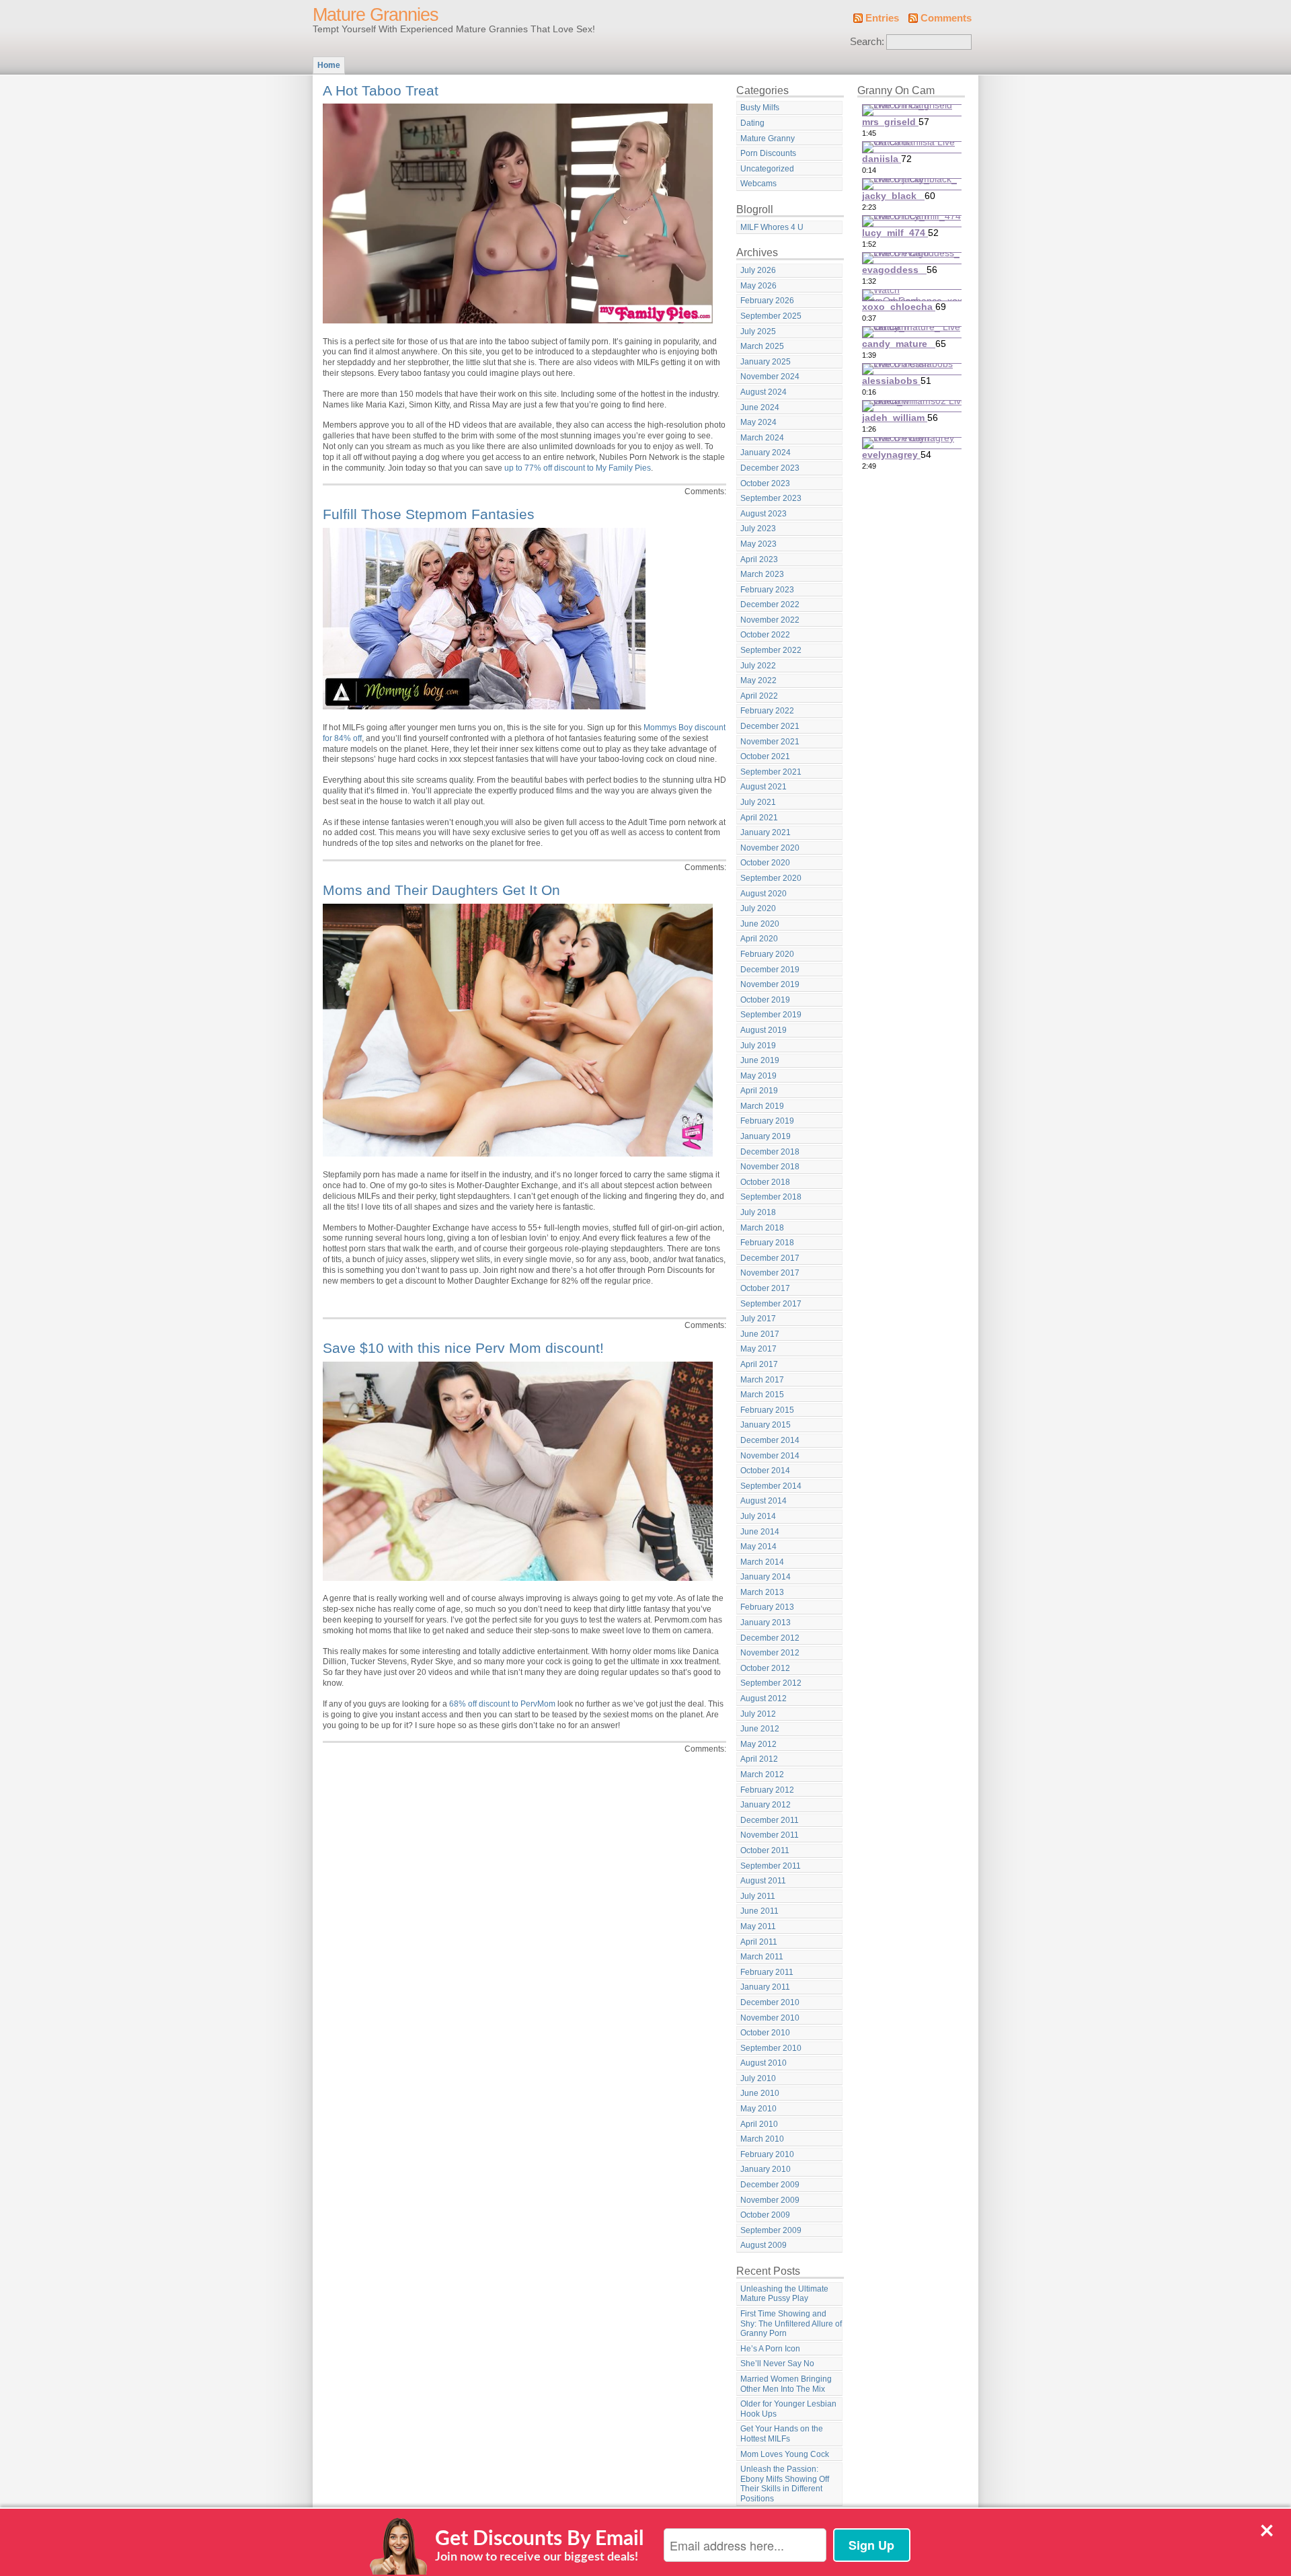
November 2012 (770, 1653)
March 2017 (762, 1380)
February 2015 (767, 1410)
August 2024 (764, 392)
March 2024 (762, 438)
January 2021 (766, 832)
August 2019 (764, 1030)
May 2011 (758, 1926)
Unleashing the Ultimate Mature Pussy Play (784, 2294)
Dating (752, 123)
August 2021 (764, 787)
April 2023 (759, 559)
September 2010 (771, 2048)
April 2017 (759, 1364)
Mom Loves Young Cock (785, 2454)
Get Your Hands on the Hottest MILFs (782, 2434)
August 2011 (763, 1881)
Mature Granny (768, 139)
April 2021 (759, 818)
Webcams (758, 184)
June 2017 (760, 1334)
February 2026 (767, 301)
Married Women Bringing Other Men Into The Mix (786, 2384)
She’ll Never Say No (777, 2364)
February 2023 (767, 590)
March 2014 (762, 1562)
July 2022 (758, 666)
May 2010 (758, 2109)
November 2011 (770, 1835)
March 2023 (762, 574)
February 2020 (767, 954)
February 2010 (767, 2154)
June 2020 (760, 924)
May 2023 (758, 544)
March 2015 (762, 1395)
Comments (946, 18)
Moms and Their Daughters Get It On (441, 890)
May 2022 (758, 680)
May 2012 (758, 1744)
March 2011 (762, 1957)
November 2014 (770, 1456)
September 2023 (771, 498)
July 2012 (758, 1714)
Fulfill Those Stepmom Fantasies (429, 514)
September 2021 (771, 772)
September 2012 (771, 1683)
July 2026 (758, 270)
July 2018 (758, 1212)
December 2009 (770, 2185)
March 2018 (762, 1228)
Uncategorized (767, 169)
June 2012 (760, 1729)
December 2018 (770, 1152)
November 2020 (770, 848)
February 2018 (767, 1243)
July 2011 (758, 1896)
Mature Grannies (376, 15)
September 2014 (771, 1486)
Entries (882, 18)
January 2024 (766, 453)
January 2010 (766, 2169)
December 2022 (770, 604)
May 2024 (758, 422)
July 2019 (758, 1046)
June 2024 (760, 407)
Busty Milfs (760, 108)
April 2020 (759, 939)
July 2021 (758, 802)
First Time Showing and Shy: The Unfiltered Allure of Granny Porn (791, 2324)
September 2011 (771, 1866)
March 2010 (762, 2139)
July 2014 (758, 1516)
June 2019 (760, 1060)
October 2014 (765, 1471)
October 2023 (765, 483)
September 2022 (771, 650)
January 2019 (766, 1136)
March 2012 (762, 1774)
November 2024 (770, 377)
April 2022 (759, 696)
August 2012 (764, 1699)
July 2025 (758, 331)
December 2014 (770, 1440)
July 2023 (758, 529)
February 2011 (767, 1972)
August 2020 (764, 894)
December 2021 (770, 726)
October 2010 (765, 2033)
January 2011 (765, 1987)
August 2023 (764, 514)
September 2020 (771, 878)
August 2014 (764, 1501)
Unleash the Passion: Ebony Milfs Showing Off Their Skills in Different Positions (785, 2484)
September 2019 (771, 1015)
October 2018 (765, 1182)
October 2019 (765, 1000)
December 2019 (770, 970)
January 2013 (766, 1623)
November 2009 (770, 2200)
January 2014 (766, 1577)
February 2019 (767, 1121)
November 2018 (770, 1167)
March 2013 (762, 1592)
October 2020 (765, 863)
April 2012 (759, 1759)
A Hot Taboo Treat (381, 90)
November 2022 (770, 620)
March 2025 (762, 346)
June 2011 (759, 1911)
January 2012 (766, 1805)
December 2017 (770, 1258)
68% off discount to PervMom (502, 1704)
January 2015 (766, 1425)
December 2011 (770, 1820)
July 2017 (758, 1319)
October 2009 (765, 2215)
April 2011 (759, 1942)
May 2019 (758, 1076)
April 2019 (759, 1091)
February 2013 (767, 1607)
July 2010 (758, 2078)
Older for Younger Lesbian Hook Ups (788, 2409)
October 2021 (765, 756)
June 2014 (760, 1532)
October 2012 (765, 1668)
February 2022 (767, 711)
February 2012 (767, 1790)
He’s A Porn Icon (770, 2349)
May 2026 (758, 286)
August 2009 (764, 2245)
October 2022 (765, 635)
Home (329, 65)
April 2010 (759, 2124)
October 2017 (765, 1288)
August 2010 (764, 2063)
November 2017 (770, 1273)
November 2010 (770, 2018)
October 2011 (765, 1850)
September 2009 (771, 2230)
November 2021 (770, 742)
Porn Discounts (768, 153)
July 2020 (758, 908)
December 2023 (770, 468)
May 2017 (758, 1349)
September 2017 (771, 1304)
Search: (867, 42)
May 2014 (758, 1547)
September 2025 (771, 316)
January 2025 (766, 362)
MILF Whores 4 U (772, 227)
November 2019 (770, 984)
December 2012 (770, 1638)
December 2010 (770, 2002)
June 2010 (760, 2093)
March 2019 (762, 1106)
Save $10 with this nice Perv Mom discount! (463, 1348)
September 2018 (771, 1197)
